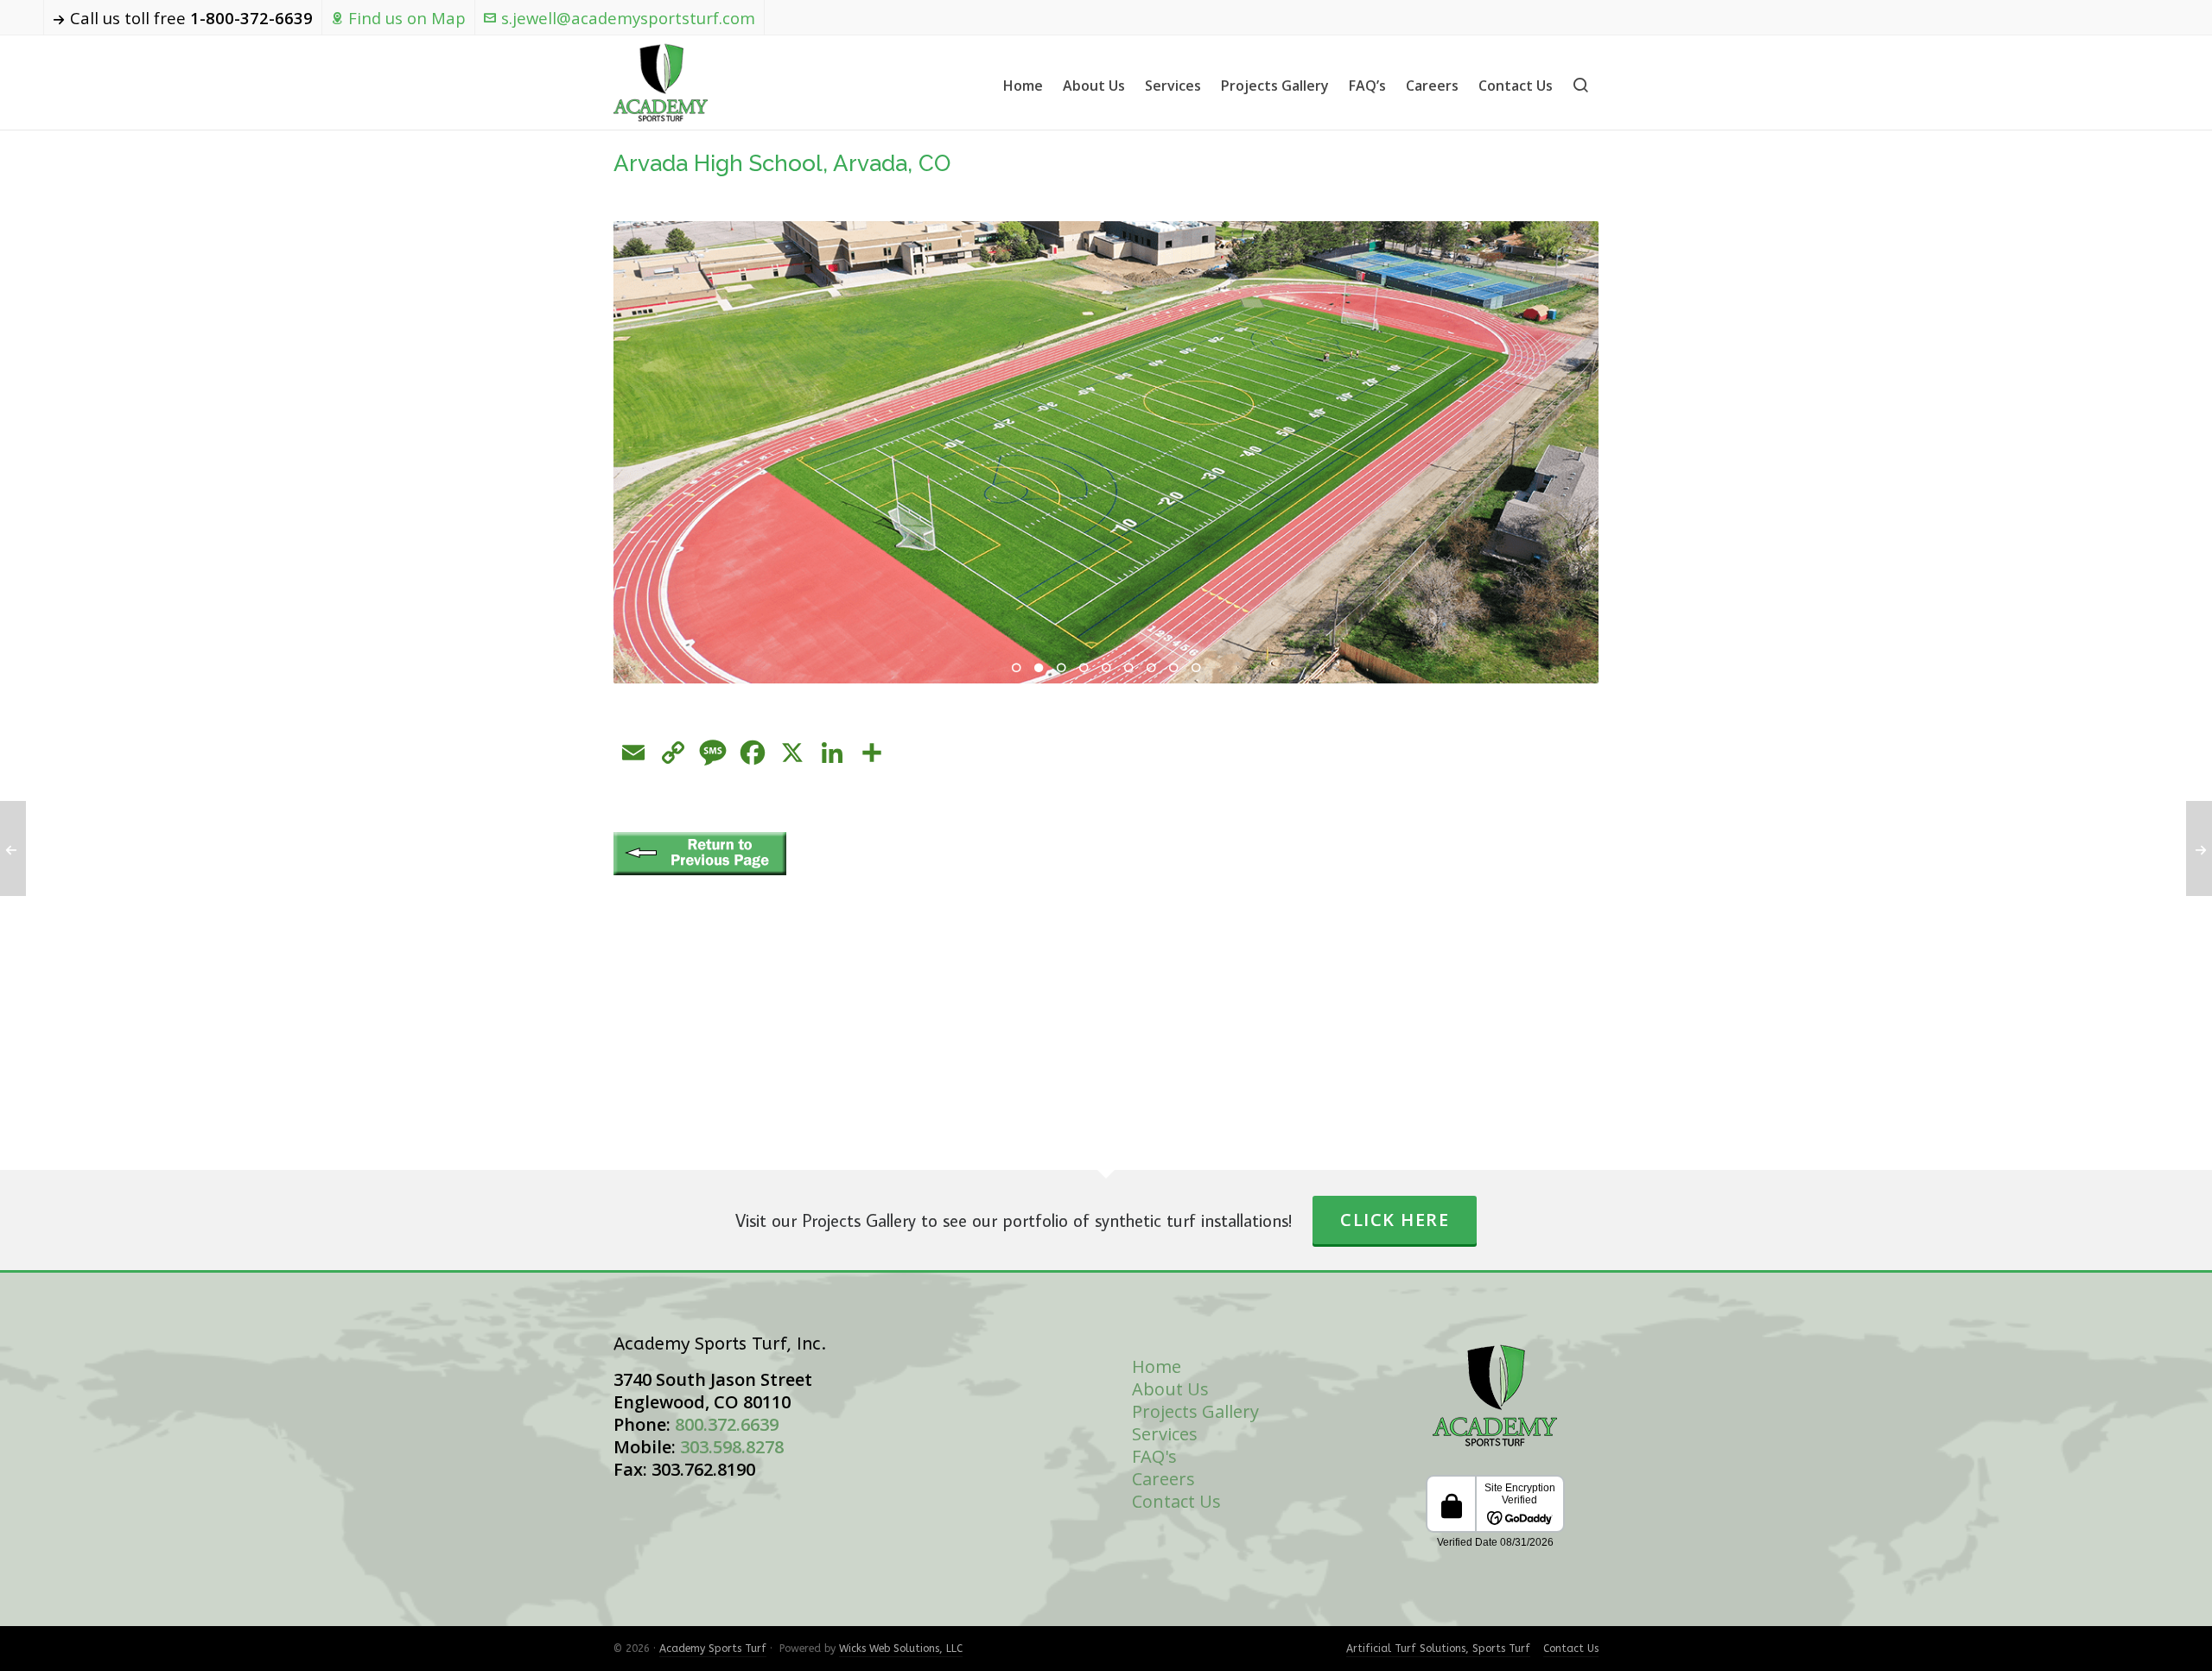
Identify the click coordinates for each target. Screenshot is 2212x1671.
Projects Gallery (1195, 1411)
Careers (1163, 1479)
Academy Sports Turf (713, 1649)
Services (1165, 1434)
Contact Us (1176, 1501)
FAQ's (1154, 1456)
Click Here (1395, 1220)
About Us (1170, 1389)
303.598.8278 (732, 1447)
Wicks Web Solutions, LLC (901, 1649)
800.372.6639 (727, 1424)
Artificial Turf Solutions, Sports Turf (1438, 1649)
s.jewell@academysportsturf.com (628, 18)
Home (1157, 1366)
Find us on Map (407, 18)
